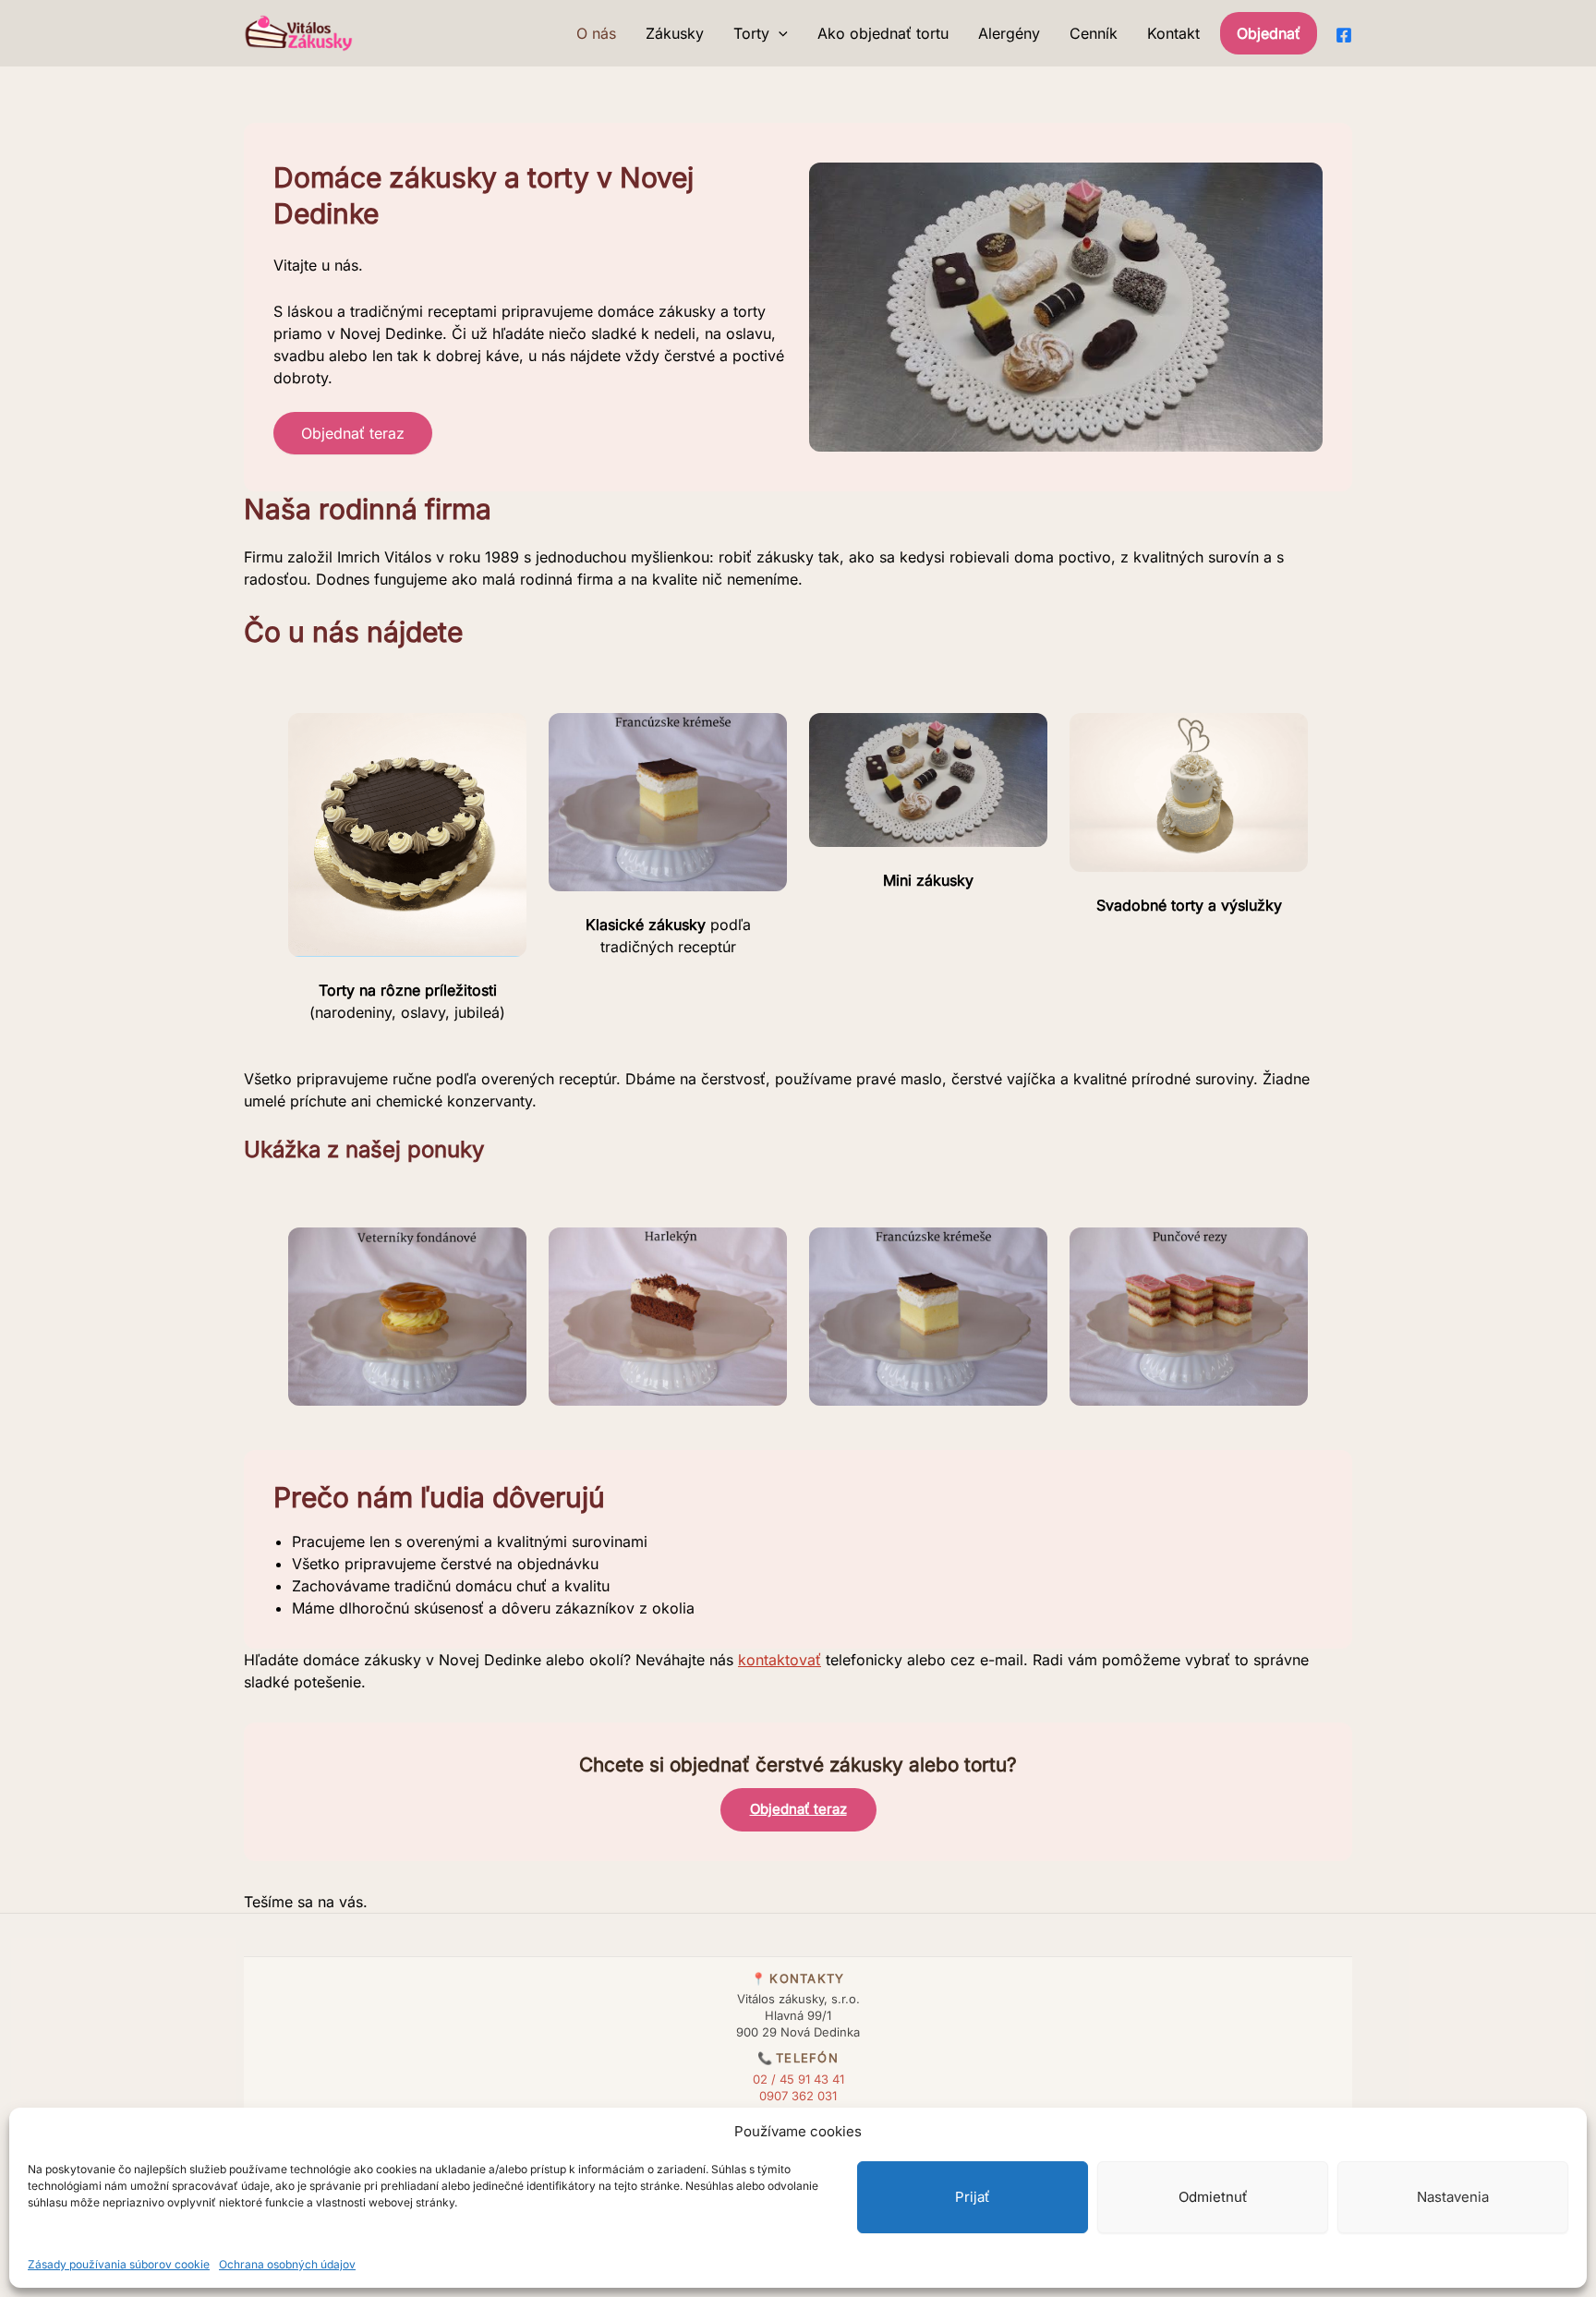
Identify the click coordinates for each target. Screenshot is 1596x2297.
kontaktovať (780, 1660)
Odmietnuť (1213, 2197)
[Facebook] (1344, 35)
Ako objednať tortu (883, 33)
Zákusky (675, 33)
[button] (779, 33)
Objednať (1269, 33)
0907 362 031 (798, 2096)
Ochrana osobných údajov (287, 2264)
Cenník (1094, 33)
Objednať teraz (353, 433)
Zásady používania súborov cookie (119, 2264)
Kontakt (1173, 33)
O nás (596, 33)
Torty (751, 33)
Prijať (973, 2197)
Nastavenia (1453, 2197)
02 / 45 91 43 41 (798, 2079)
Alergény (1009, 33)
